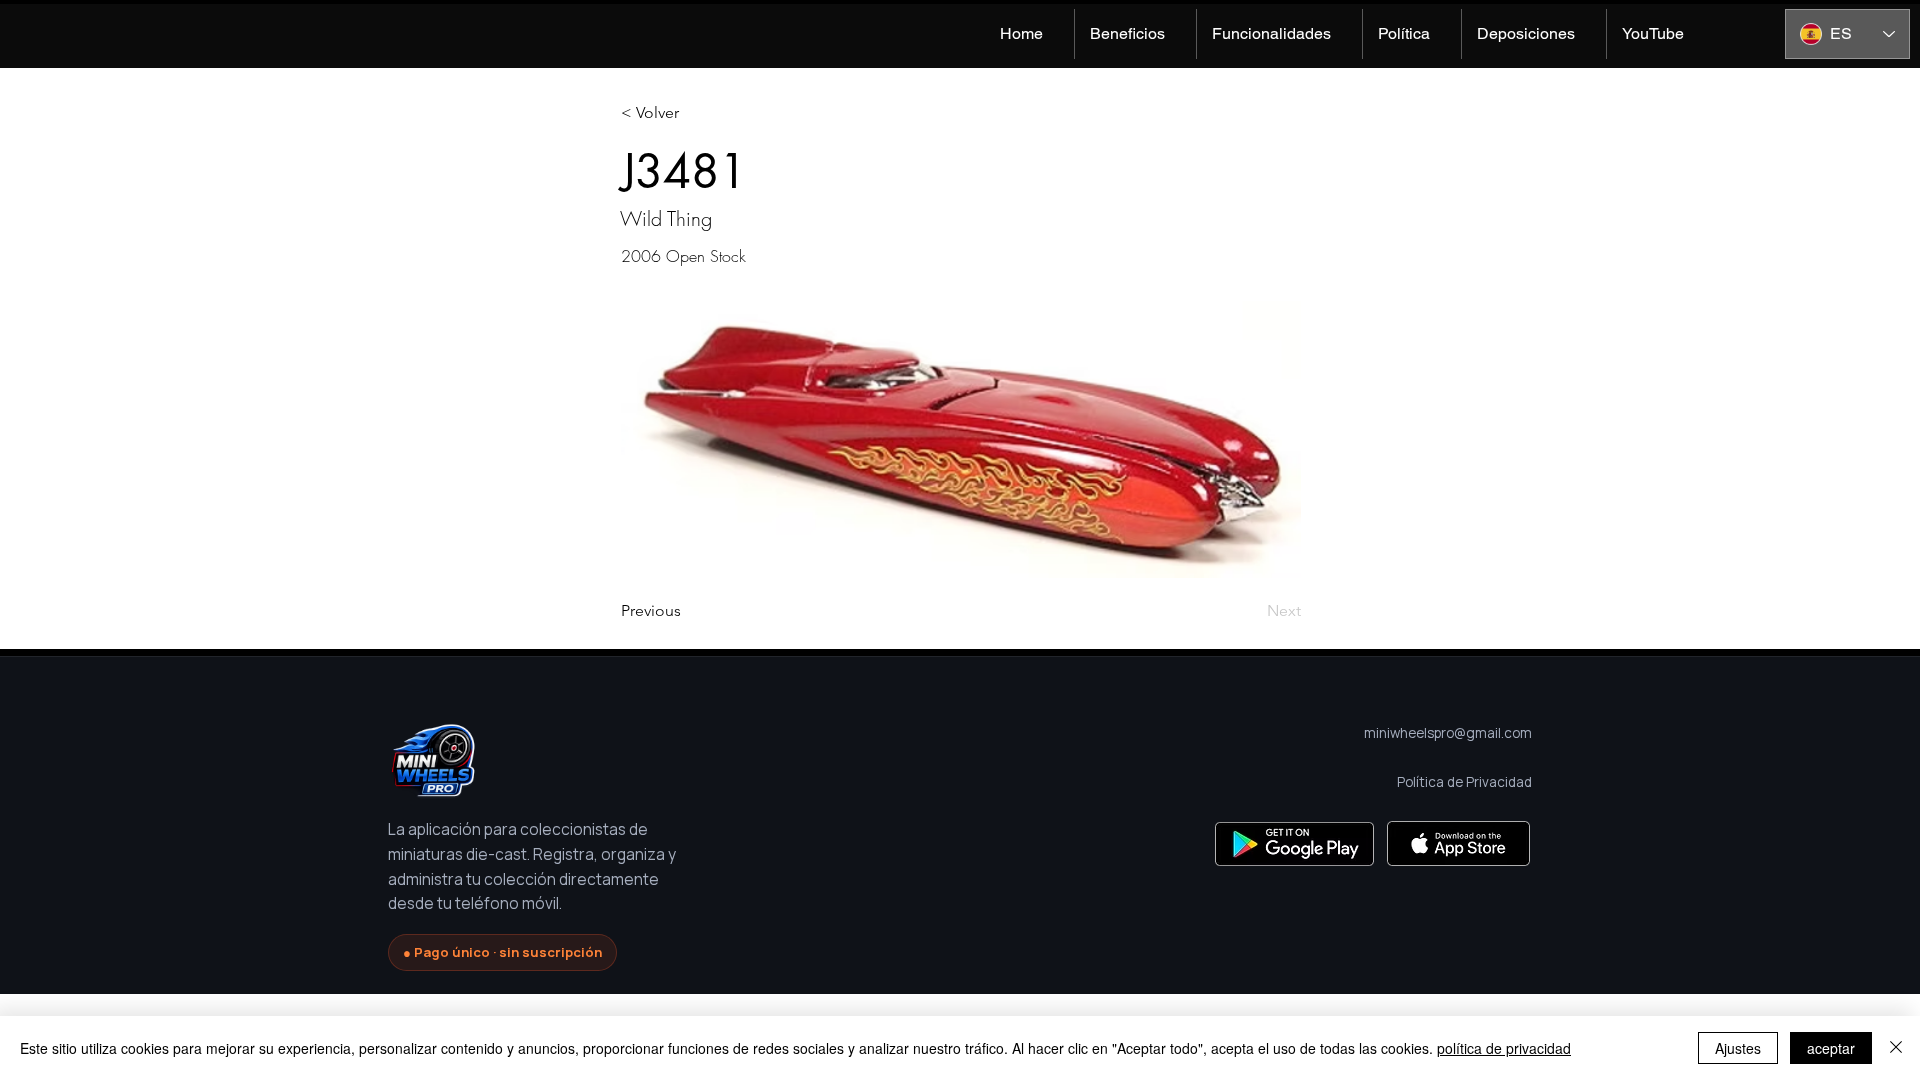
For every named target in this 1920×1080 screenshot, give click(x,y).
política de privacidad (1504, 1048)
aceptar (1831, 1048)
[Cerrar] (1896, 1048)
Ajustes (1738, 1048)
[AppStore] (1458, 843)
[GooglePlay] (1294, 843)
